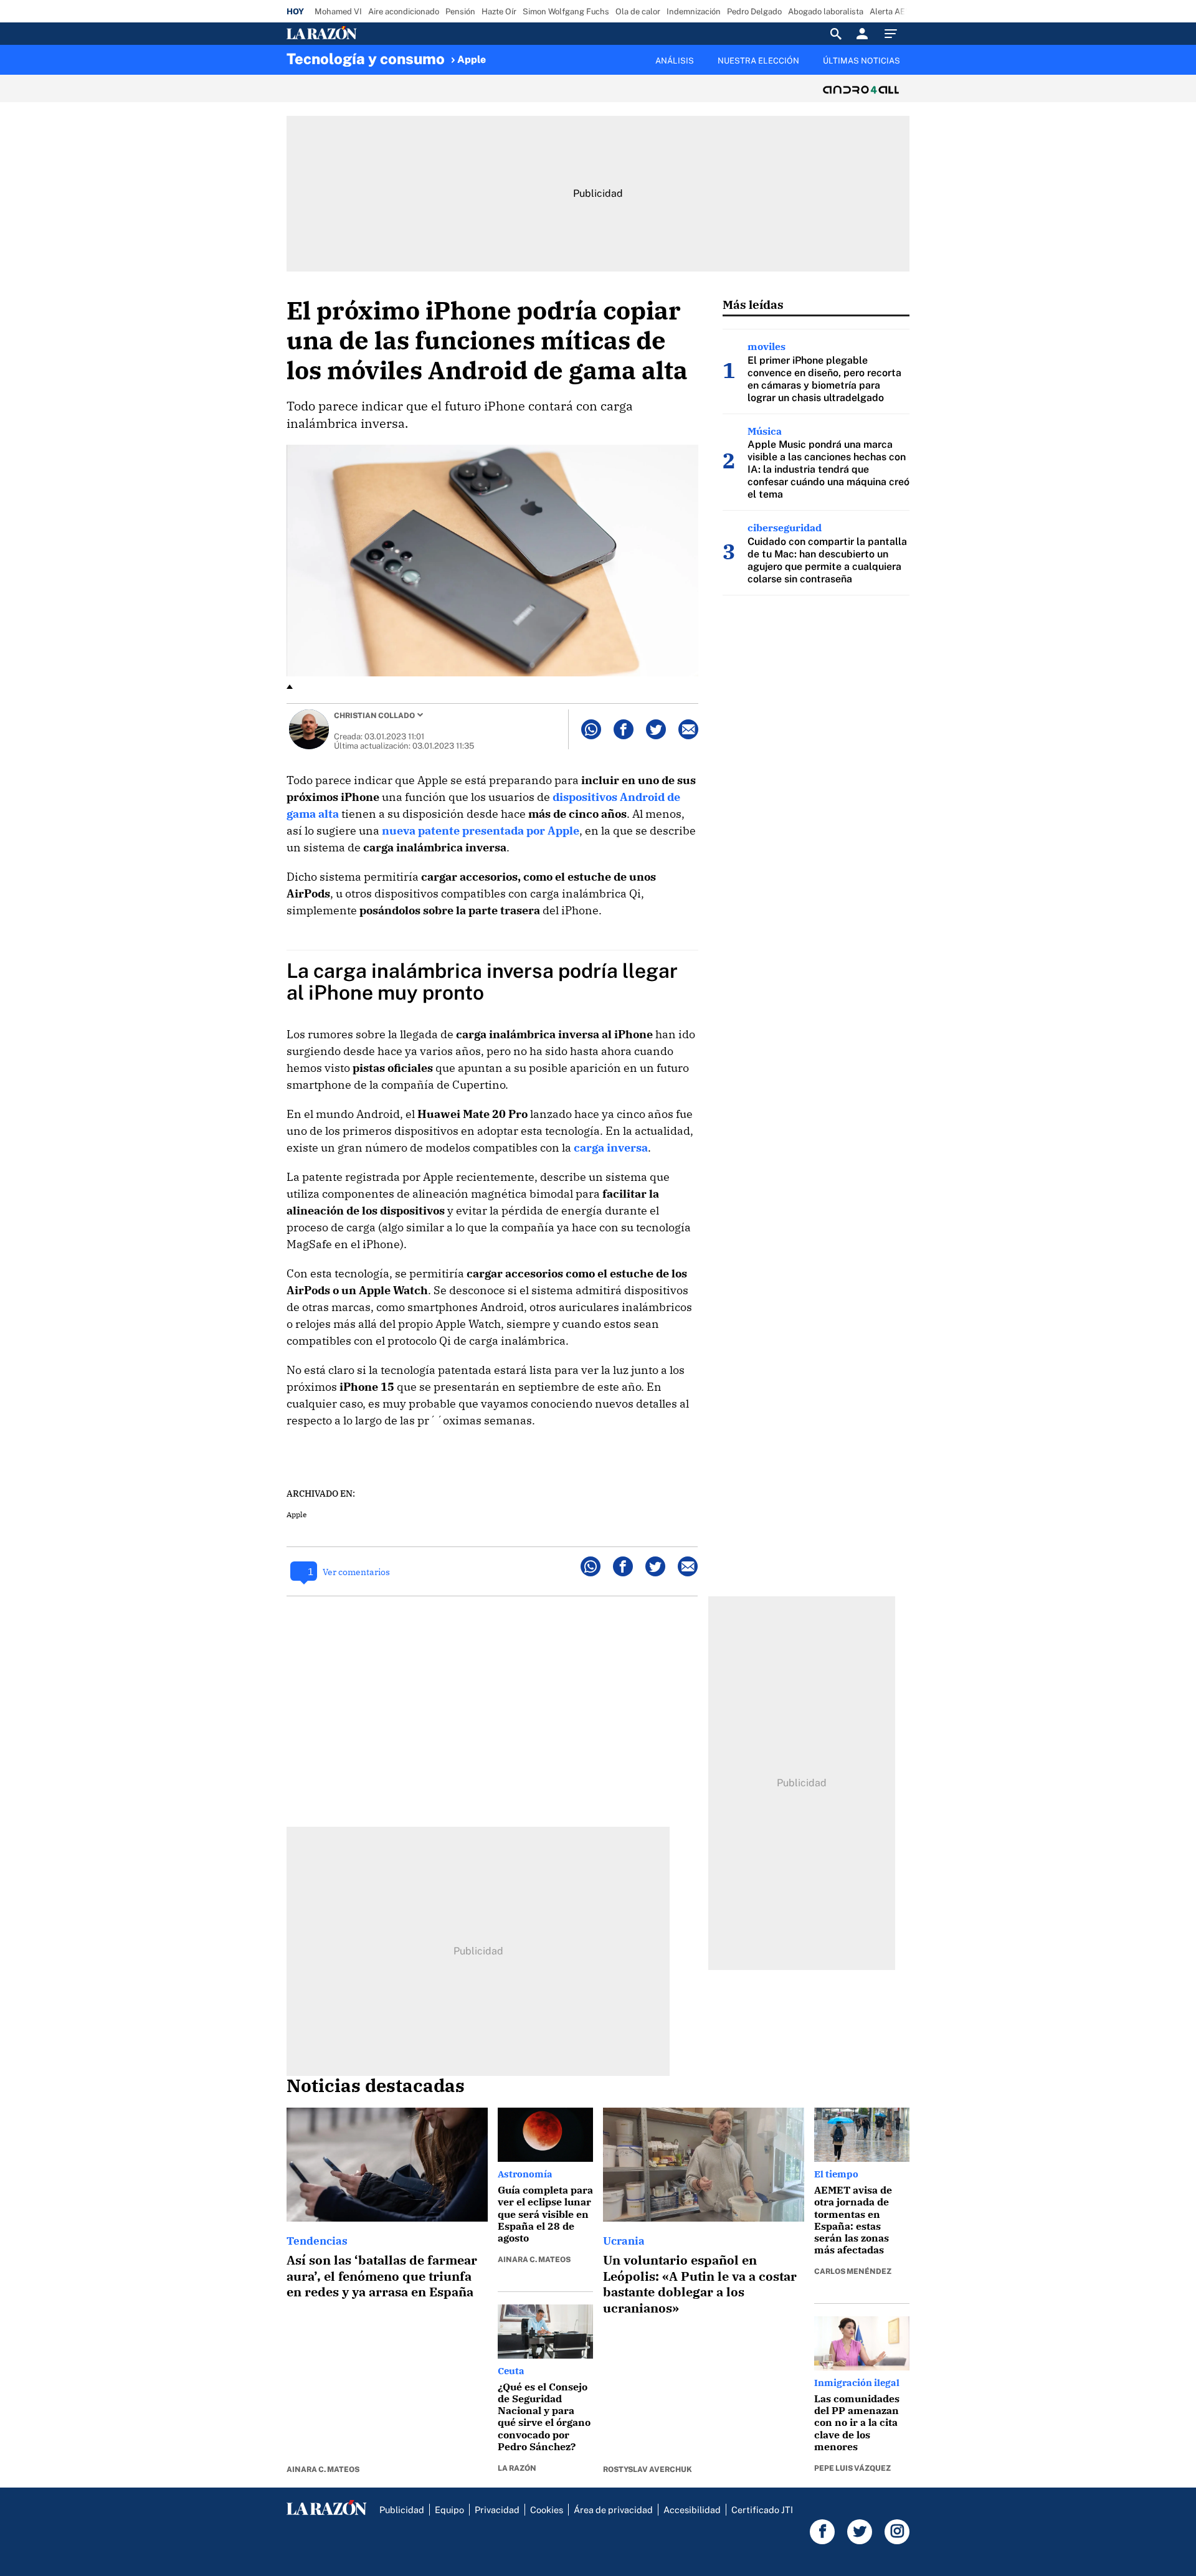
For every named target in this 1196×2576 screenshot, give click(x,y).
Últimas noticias (861, 61)
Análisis (675, 61)
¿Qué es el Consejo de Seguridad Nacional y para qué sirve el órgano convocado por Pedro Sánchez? (544, 2417)
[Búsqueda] (836, 34)
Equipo (449, 2510)
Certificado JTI (762, 2510)
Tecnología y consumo (366, 59)
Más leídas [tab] (753, 304)
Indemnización (694, 12)
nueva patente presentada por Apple (481, 831)
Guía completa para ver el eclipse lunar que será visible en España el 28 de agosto (545, 2214)
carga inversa (611, 1148)
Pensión (460, 12)
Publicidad (402, 2510)
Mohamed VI (338, 12)
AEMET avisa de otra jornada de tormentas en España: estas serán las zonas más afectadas (853, 2220)
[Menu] (894, 34)
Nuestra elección (758, 61)
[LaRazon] (364, 34)
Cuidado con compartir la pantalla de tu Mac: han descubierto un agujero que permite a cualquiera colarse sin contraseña (827, 560)
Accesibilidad (692, 2510)
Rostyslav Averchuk (648, 2469)
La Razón (517, 2468)
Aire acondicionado (404, 12)
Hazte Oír (499, 12)
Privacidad (497, 2510)
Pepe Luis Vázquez (852, 2468)
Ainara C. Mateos (323, 2469)
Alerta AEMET (896, 12)
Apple (472, 59)
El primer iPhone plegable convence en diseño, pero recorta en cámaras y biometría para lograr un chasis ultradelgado (824, 379)
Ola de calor (638, 12)
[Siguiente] (910, 68)
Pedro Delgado (754, 12)
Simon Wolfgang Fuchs (566, 12)
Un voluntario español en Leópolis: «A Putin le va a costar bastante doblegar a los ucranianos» (700, 2284)
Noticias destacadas (376, 2085)
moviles (766, 346)
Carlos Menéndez (853, 2271)
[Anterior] (533, 54)
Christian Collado (374, 716)
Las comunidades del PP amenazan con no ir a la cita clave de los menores (857, 2422)
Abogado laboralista (826, 12)
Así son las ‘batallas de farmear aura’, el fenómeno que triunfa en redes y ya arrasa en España (382, 2276)
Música (765, 431)
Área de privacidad (613, 2510)
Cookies (547, 2510)
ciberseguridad (785, 528)
